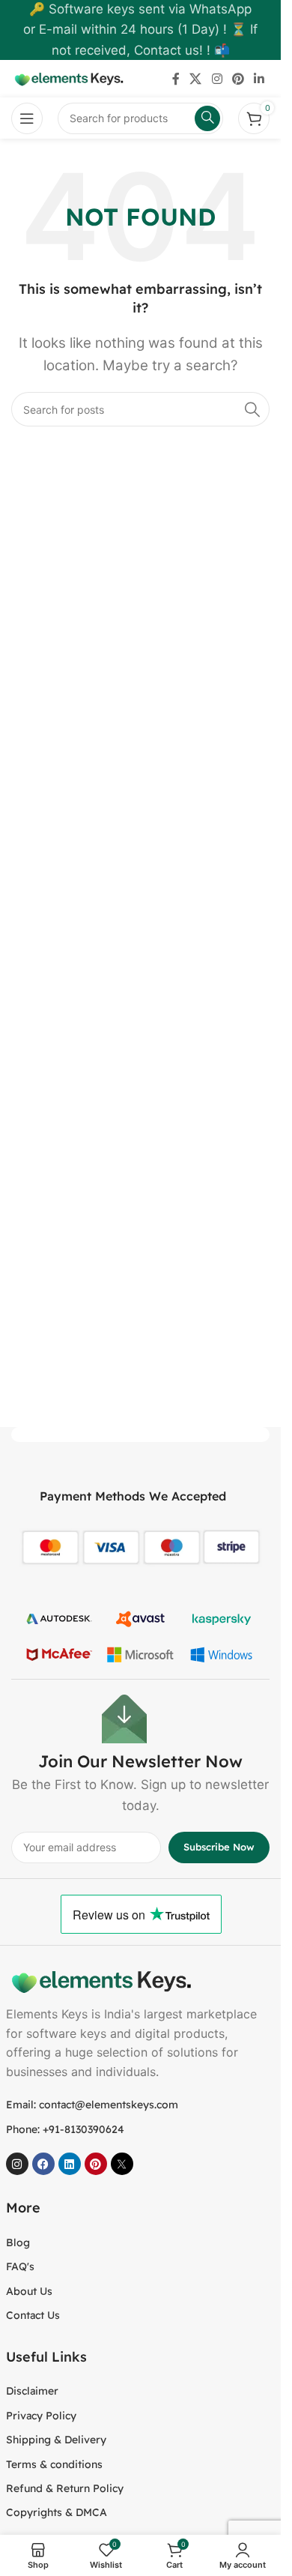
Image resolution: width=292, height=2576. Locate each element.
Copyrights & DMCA (57, 2512)
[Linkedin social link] (259, 79)
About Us (29, 2291)
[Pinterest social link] (238, 79)
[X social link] (196, 79)
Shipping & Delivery (56, 2440)
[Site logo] (67, 78)
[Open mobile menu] (27, 118)
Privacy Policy (41, 2416)
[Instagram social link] (217, 79)
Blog (18, 2242)
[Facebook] (43, 2164)
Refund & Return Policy (65, 2488)
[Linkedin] (70, 2164)
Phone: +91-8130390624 (65, 2129)
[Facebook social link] (176, 79)
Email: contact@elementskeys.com (92, 2105)
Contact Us (33, 2315)
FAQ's (20, 2266)
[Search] (252, 409)
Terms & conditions (54, 2464)
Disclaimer (32, 2391)
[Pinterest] (96, 2164)
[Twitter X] (122, 2164)
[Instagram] (17, 2164)
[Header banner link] (140, 30)
